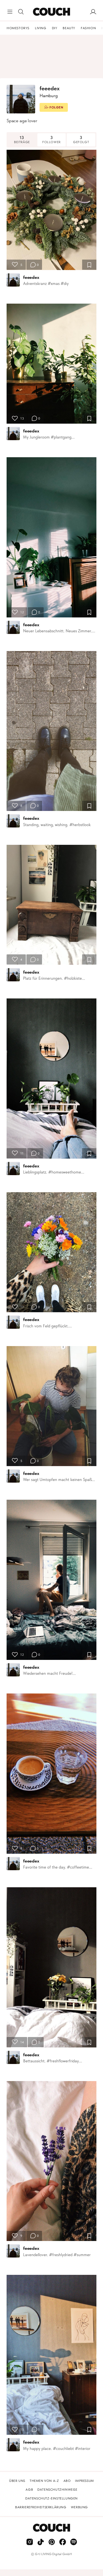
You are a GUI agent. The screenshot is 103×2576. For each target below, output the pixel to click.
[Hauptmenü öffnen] (10, 12)
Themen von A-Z (44, 2481)
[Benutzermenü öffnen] (93, 12)
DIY (55, 28)
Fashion (88, 28)
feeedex (31, 277)
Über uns (17, 2481)
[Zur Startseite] (51, 12)
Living (41, 28)
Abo (67, 2481)
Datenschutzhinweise (57, 2490)
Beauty (69, 28)
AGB (29, 2490)
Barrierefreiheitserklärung (41, 2507)
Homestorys (18, 28)
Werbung (79, 2507)
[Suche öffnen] (21, 12)
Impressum (84, 2481)
